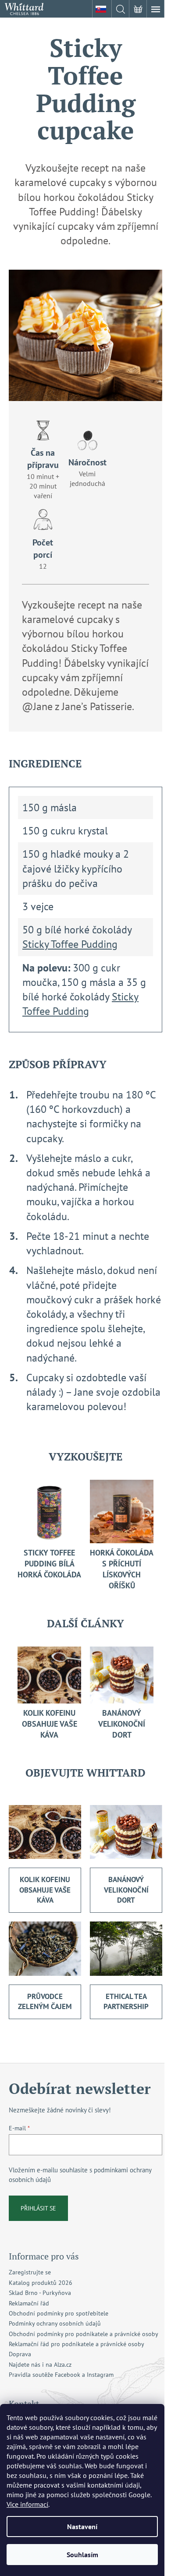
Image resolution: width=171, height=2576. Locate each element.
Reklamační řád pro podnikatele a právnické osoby (77, 2344)
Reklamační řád (29, 2303)
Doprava (20, 2354)
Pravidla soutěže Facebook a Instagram (61, 2375)
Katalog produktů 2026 (41, 2283)
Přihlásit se (38, 2208)
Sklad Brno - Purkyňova (40, 2293)
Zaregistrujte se (30, 2272)
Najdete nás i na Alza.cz (40, 2365)
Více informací (27, 2504)
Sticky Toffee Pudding (70, 944)
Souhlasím (82, 2555)
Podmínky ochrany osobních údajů (55, 2323)
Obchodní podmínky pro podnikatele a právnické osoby (84, 2334)
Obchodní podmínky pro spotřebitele (59, 2313)
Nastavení (82, 2527)
